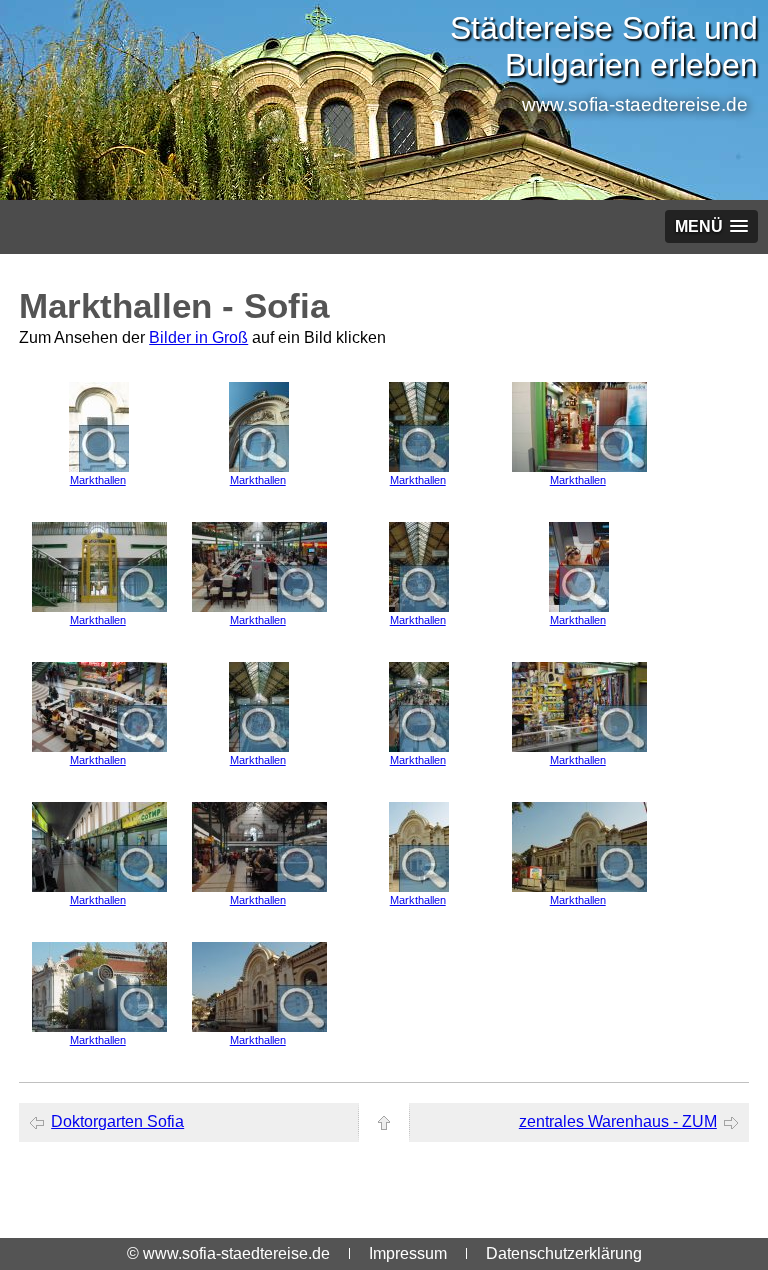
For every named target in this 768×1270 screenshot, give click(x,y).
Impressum (408, 1253)
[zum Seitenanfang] (384, 1122)
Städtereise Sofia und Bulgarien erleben (604, 46)
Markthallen (98, 480)
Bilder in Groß (198, 337)
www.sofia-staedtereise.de (635, 104)
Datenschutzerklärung (564, 1253)
